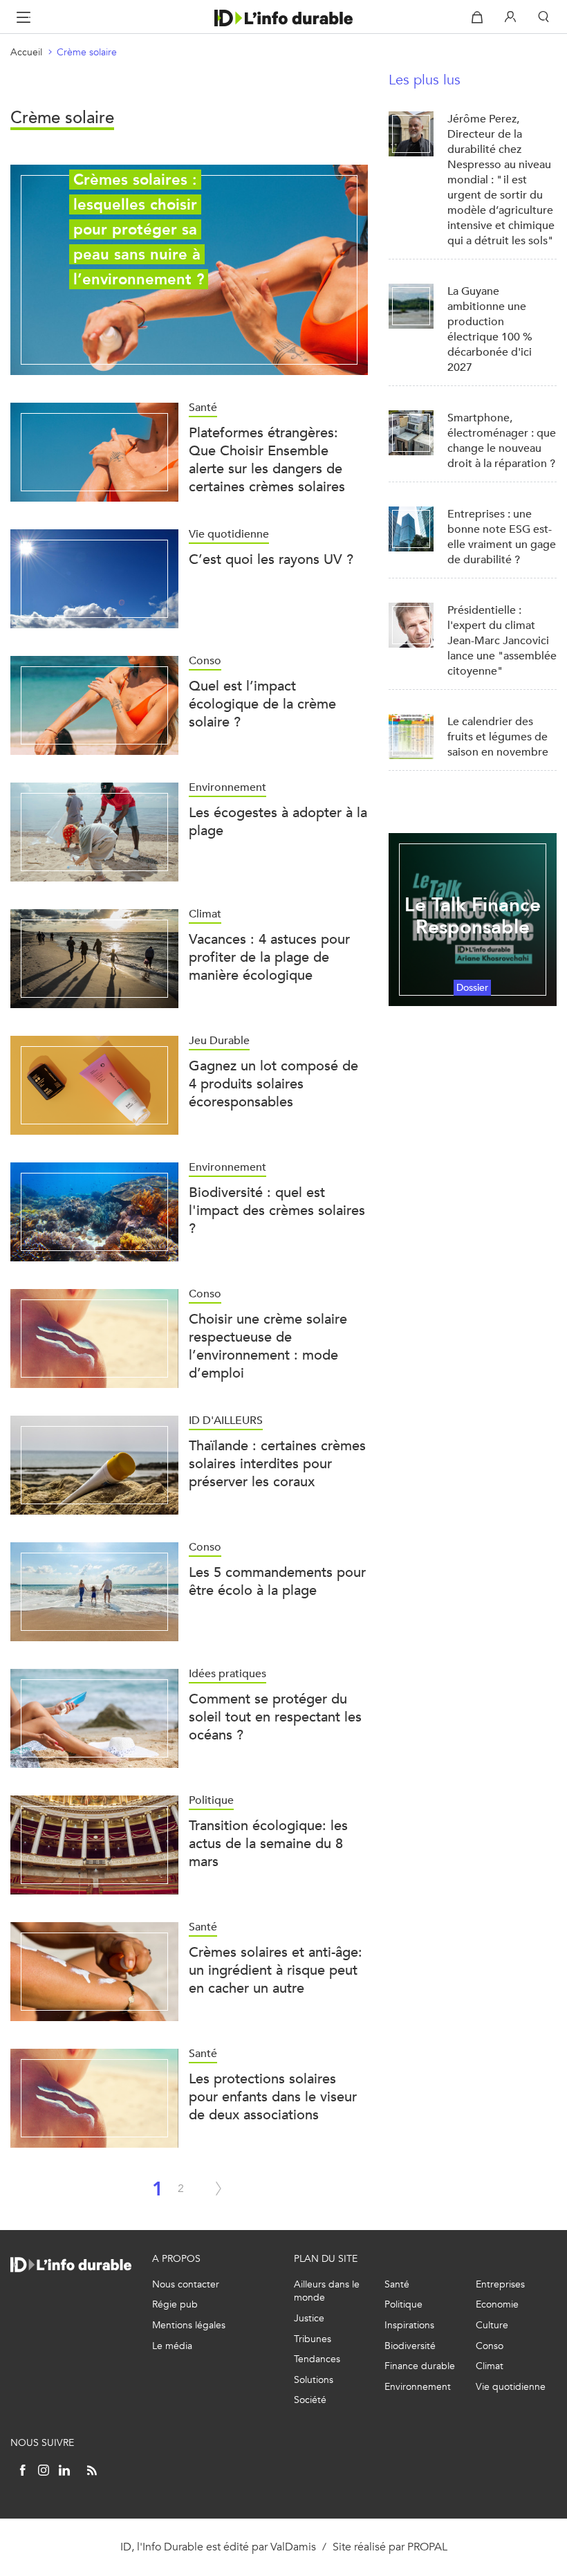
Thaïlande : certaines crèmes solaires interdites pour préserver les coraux (277, 1464)
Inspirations (409, 2325)
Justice (309, 2318)
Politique (403, 2304)
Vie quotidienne (511, 2387)
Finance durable (420, 2366)
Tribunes (313, 2339)
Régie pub (175, 2304)
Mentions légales (189, 2325)
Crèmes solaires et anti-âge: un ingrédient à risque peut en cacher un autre (276, 1970)
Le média (172, 2346)
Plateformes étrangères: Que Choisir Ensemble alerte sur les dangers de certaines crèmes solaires (267, 460)
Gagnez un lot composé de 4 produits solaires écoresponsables (273, 1084)
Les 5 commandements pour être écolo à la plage (277, 1581)
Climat (490, 2366)
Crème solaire (87, 52)
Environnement (418, 2387)
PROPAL (427, 2547)
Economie (497, 2304)
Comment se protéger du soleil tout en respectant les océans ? (275, 1717)
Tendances (317, 2359)
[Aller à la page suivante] (219, 2189)
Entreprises (500, 2284)
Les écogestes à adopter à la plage (278, 822)
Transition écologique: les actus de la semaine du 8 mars (268, 1844)
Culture (492, 2325)
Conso (490, 2346)
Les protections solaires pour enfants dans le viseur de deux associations (273, 2097)
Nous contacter (186, 2284)
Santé (397, 2284)
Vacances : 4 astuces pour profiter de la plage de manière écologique (269, 957)
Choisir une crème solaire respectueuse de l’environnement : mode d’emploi (268, 1346)
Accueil (26, 52)
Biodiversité (410, 2346)
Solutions (314, 2380)
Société (310, 2400)
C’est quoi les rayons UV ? (271, 559)
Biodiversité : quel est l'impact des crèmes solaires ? (277, 1211)
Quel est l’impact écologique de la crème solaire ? (262, 704)
